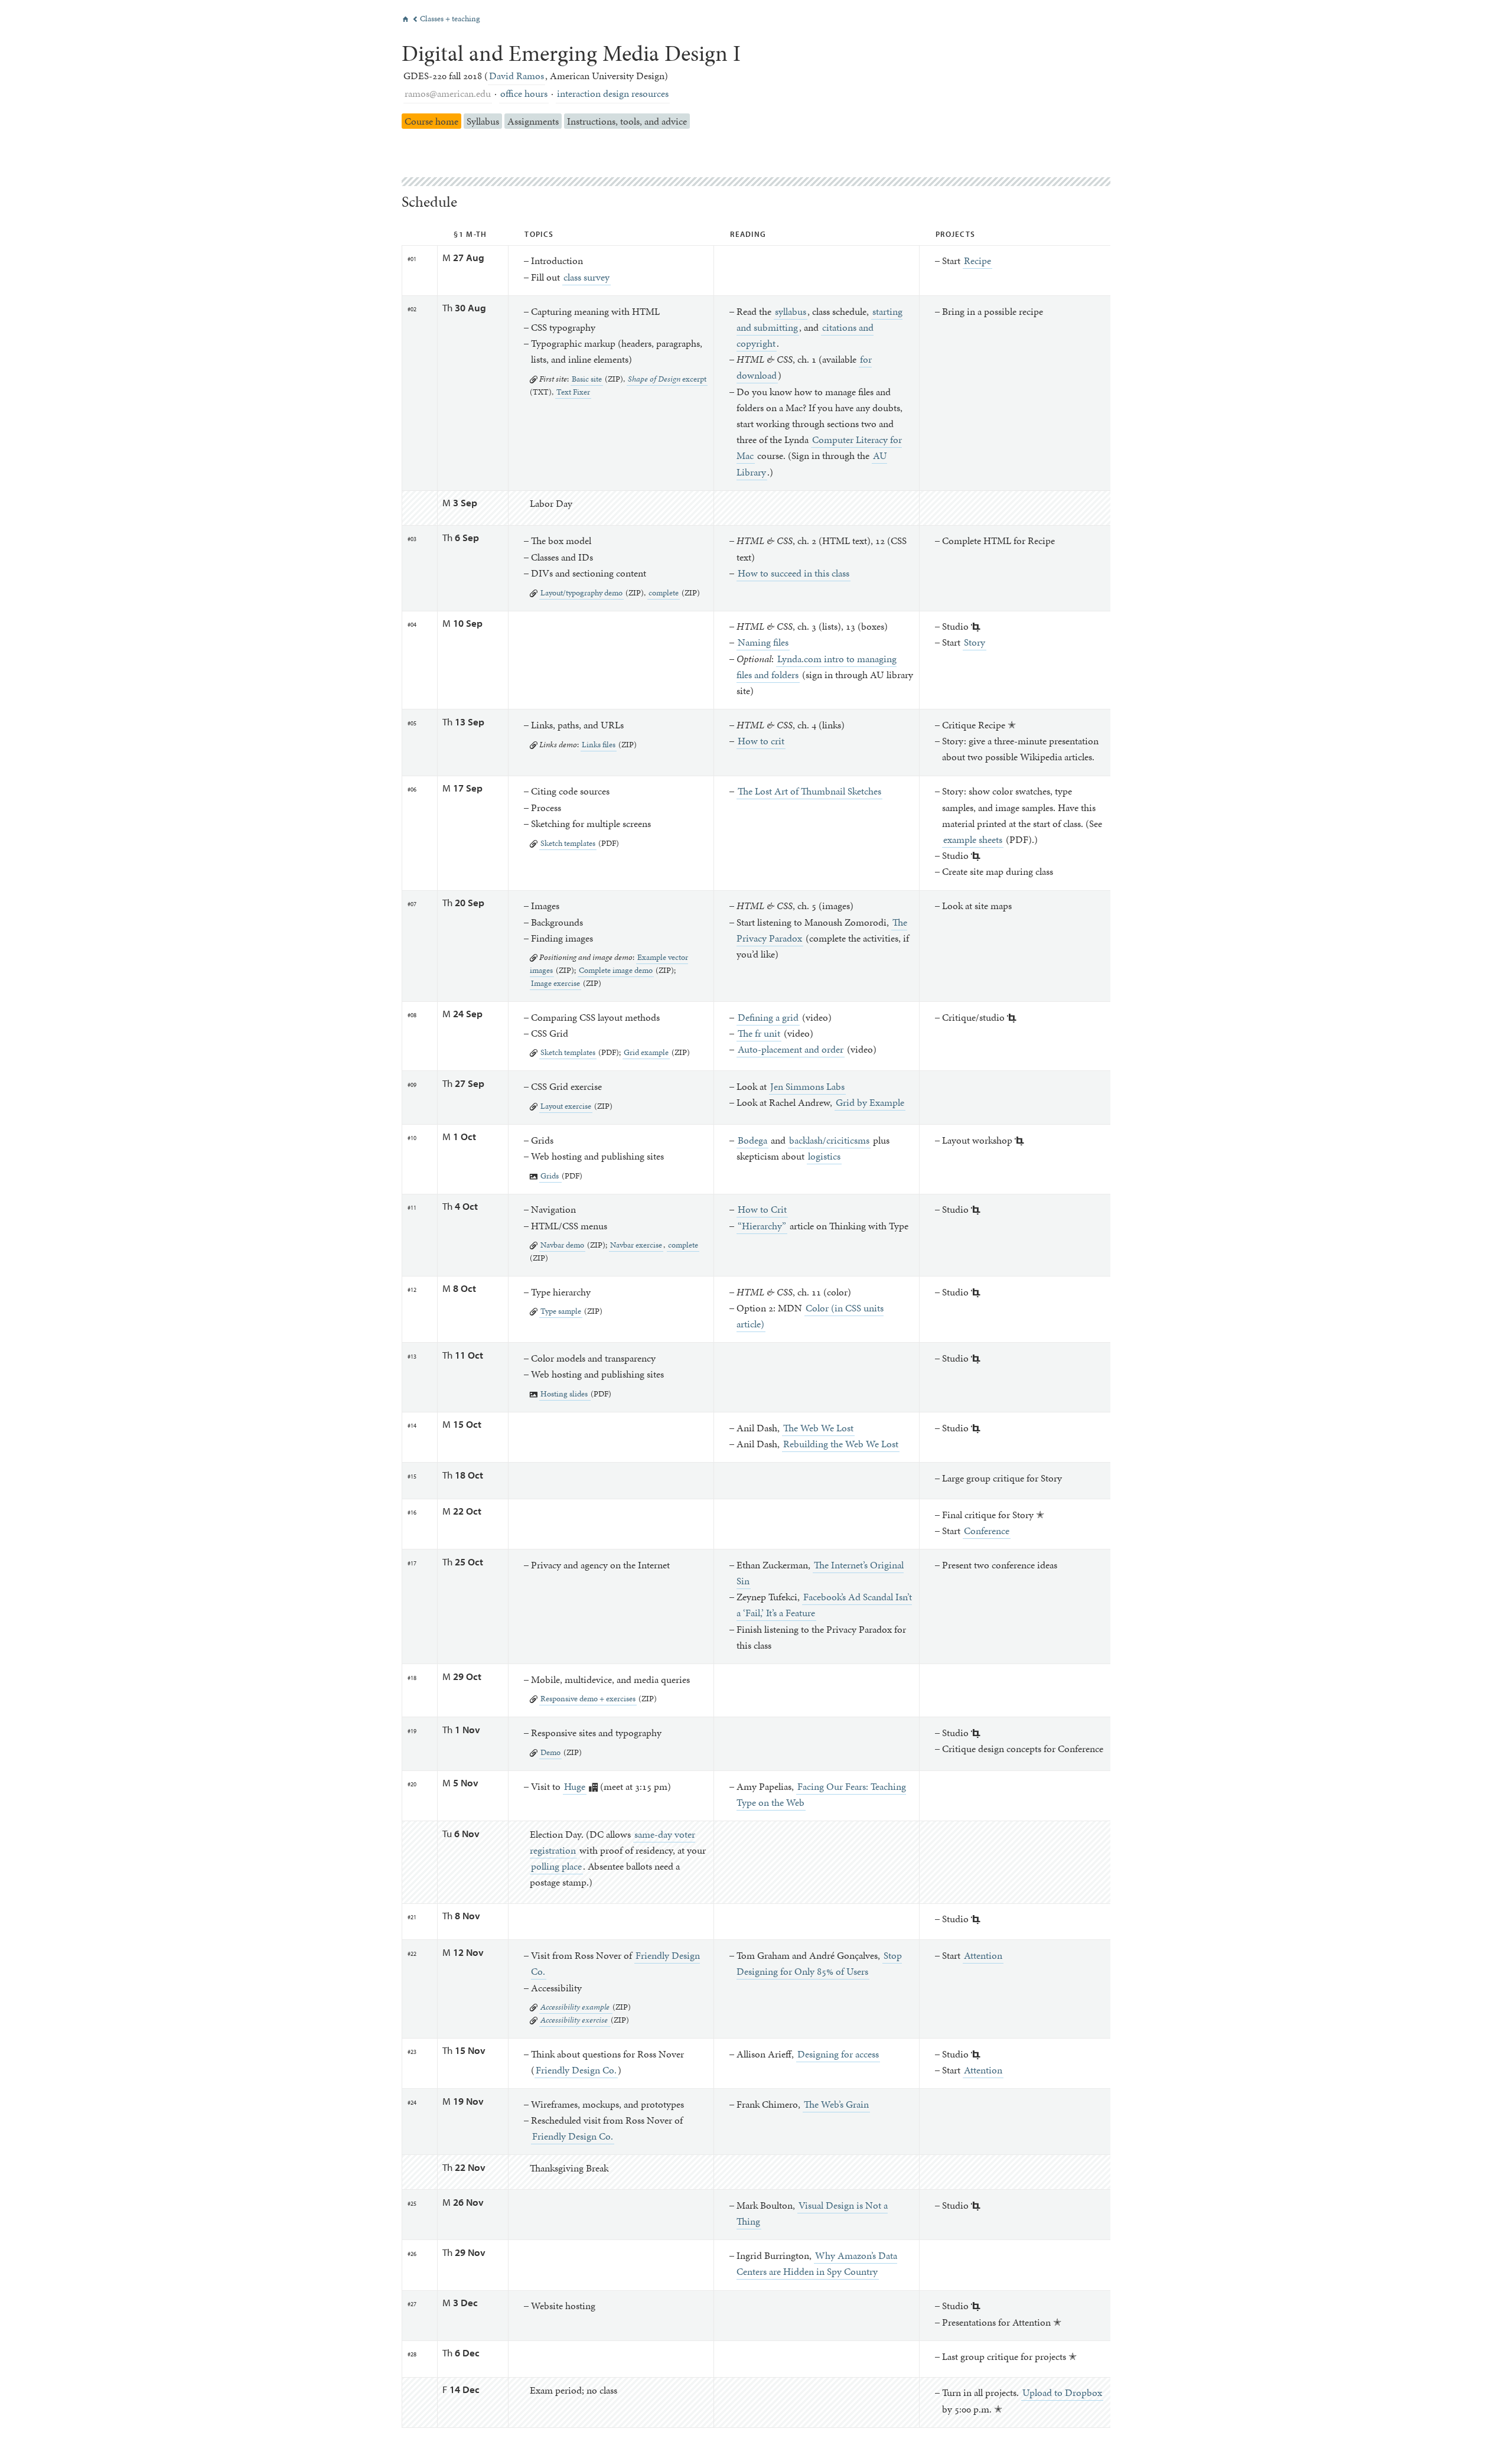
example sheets (973, 839)
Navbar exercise (636, 1245)
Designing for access (838, 2054)
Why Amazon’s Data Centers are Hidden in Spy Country (817, 2263)
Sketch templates (568, 843)
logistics (824, 1156)
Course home (431, 121)
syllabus (791, 311)
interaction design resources (613, 93)
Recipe (977, 261)
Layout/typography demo (581, 592)
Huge (575, 1786)
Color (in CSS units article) (810, 1316)
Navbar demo (562, 1245)
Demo (550, 1752)
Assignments (533, 121)
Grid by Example (870, 1102)
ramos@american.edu (448, 93)
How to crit (761, 741)
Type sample (561, 1311)
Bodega (752, 1140)
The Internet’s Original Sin (820, 1573)
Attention (983, 1955)
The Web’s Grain (836, 2104)
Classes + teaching (446, 19)
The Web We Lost (818, 1428)
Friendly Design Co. (576, 2070)
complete (664, 592)
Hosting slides (565, 1394)
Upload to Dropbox (1062, 2392)
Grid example (646, 1052)
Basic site (587, 379)
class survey (586, 277)
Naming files (763, 642)
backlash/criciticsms (829, 1140)
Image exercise (555, 983)
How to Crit (762, 1209)
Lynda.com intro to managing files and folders (817, 667)
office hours (524, 93)
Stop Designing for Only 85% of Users (819, 1963)
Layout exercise (566, 1106)
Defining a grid (768, 1017)
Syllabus (483, 121)
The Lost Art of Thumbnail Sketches (809, 791)
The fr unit (759, 1033)
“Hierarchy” (762, 1226)
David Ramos (517, 76)
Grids (550, 1176)
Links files (599, 744)
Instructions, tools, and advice (627, 121)
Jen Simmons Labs (807, 1086)
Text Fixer (573, 392)
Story (975, 642)
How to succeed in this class (794, 573)
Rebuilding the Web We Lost (841, 1444)
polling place (556, 1866)
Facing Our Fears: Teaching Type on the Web (821, 1794)
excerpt (667, 379)
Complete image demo (616, 970)
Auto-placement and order (791, 1049)
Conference (987, 1531)
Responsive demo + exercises (588, 1698)
